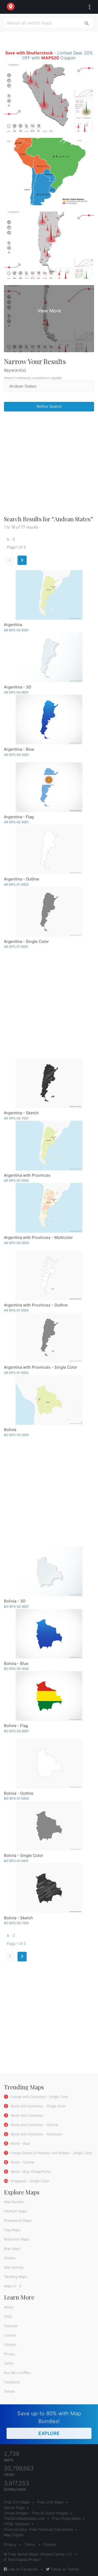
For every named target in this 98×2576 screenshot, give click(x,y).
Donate (50, 2544)
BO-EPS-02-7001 (16, 1923)
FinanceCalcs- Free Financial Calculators (38, 2529)
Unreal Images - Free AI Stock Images (36, 2513)
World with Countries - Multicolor (36, 2134)
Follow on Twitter (64, 2569)
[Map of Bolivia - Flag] (49, 1696)
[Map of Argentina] (49, 595)
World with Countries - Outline (34, 2125)
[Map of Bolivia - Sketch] (49, 1888)
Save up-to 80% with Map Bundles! (49, 2423)
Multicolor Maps (16, 2239)
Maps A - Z (13, 2286)
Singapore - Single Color (29, 2181)
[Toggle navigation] (88, 7)
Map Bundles (14, 2202)
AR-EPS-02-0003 (17, 1243)
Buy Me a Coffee (17, 2373)
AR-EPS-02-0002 (16, 1180)
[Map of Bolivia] (49, 1400)
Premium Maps (16, 2211)
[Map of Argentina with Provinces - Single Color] (49, 1338)
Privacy (10, 2354)
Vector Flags (14, 2507)
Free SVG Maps (17, 2502)
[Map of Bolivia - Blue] (49, 1634)
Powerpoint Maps (18, 2220)
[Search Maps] (87, 23)
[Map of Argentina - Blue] (49, 720)
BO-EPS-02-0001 (16, 1435)
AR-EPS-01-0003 (16, 884)
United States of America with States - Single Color (51, 2153)
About (9, 2307)
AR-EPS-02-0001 (16, 630)
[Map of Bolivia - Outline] (49, 1764)
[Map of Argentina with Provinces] (49, 1146)
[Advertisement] (49, 465)
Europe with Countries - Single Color (39, 2097)
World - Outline (22, 2162)
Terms (9, 2363)
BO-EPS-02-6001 (16, 1731)
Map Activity (14, 2267)
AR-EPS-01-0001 (16, 947)
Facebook (12, 2382)
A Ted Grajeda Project (22, 2559)
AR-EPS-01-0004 (16, 1310)
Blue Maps (12, 2249)
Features (11, 2326)
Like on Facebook (22, 2569)
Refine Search (49, 406)
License (10, 2335)
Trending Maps (16, 2277)
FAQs (8, 2316)
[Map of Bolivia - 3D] (49, 1571)
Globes (10, 2258)
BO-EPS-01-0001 (16, 1861)
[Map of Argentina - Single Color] (49, 912)
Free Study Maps (67, 2518)
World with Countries (26, 2115)
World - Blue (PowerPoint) (30, 2172)
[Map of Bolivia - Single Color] (49, 1826)
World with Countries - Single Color (38, 2106)
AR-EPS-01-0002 (16, 1373)
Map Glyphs (14, 2535)
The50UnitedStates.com (24, 2518)
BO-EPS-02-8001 (16, 1606)
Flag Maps (12, 2230)
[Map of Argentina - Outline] (49, 849)
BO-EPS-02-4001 (16, 1669)
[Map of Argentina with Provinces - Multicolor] (49, 1208)
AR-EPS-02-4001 (16, 755)
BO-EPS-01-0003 (16, 1798)
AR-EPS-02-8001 (16, 692)
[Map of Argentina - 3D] (49, 657)
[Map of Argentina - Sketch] (49, 1083)
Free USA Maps (50, 2502)
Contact (10, 2345)
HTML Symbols (17, 2524)
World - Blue (20, 2143)
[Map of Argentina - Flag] (49, 787)
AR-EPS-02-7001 (16, 1118)
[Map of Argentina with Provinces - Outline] (49, 1275)
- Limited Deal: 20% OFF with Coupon (49, 55)
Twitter (9, 2391)
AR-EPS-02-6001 (16, 822)
